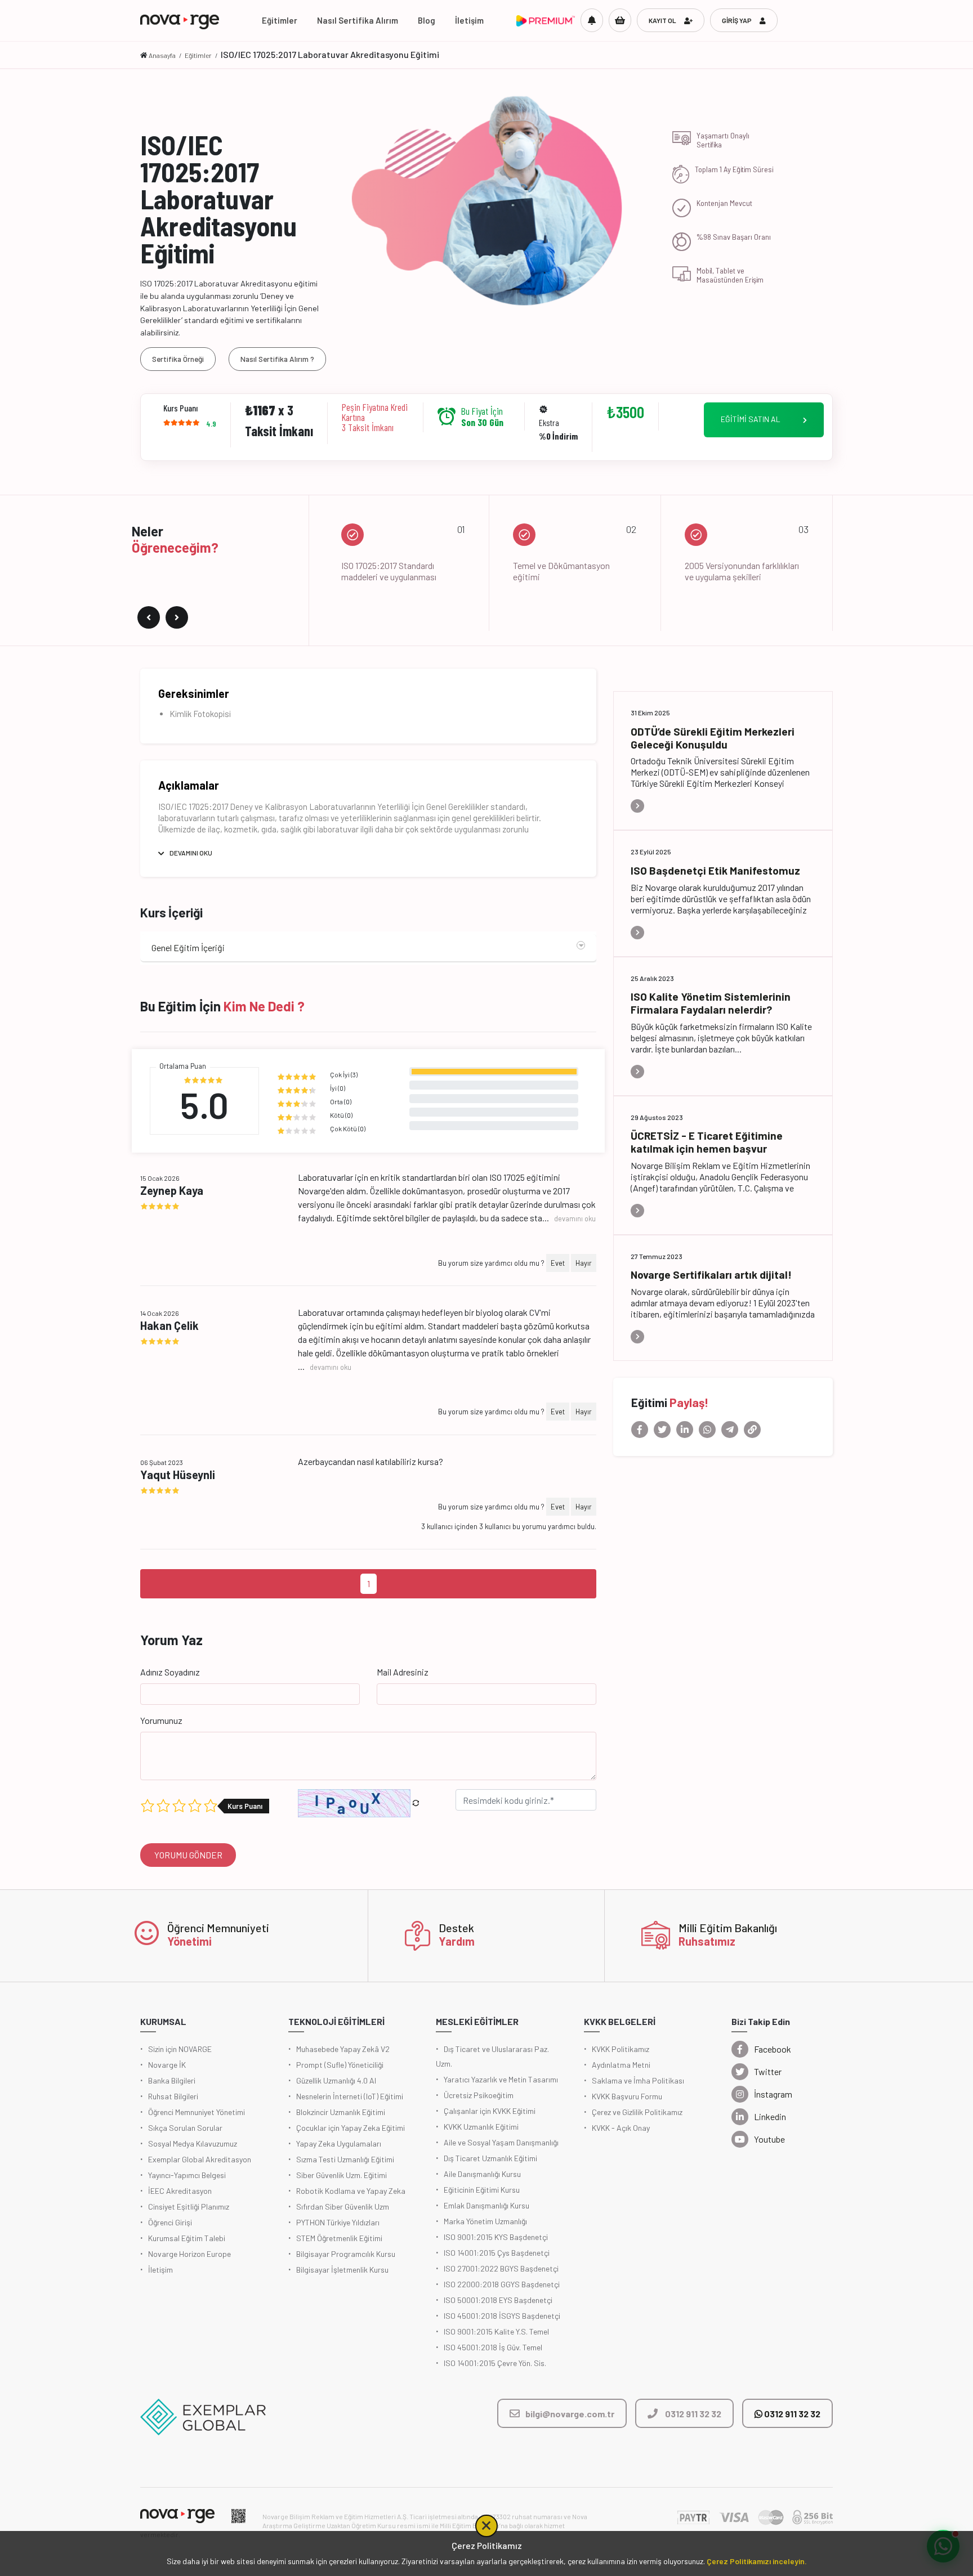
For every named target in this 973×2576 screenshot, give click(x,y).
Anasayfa (162, 55)
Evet (558, 1263)
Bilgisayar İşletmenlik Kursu (342, 2270)
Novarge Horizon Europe (189, 2254)
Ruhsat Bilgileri (173, 2096)
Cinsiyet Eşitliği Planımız (189, 2207)
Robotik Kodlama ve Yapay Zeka (351, 2191)
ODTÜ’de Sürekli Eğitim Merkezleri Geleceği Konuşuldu (713, 738)
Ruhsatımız (707, 1941)
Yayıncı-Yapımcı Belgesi (187, 2175)
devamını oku (575, 1218)
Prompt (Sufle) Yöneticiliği (340, 2065)
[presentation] (149, 617)
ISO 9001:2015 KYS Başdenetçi (496, 2237)
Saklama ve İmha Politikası (638, 2080)
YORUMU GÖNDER (188, 1855)
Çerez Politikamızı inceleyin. (757, 2561)
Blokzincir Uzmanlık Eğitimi (341, 2112)
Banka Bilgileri (172, 2080)
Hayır (584, 1263)
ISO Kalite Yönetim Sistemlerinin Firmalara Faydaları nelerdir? (711, 1003)
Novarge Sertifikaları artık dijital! (711, 1274)
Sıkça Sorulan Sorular (185, 2128)
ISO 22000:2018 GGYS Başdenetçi (502, 2284)
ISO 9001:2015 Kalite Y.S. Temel (496, 2331)
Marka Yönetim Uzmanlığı (485, 2221)
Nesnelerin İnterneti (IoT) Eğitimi (350, 2096)
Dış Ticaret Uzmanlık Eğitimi (490, 2158)
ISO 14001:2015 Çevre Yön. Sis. (495, 2363)
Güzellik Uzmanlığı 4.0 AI (336, 2080)
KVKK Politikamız (621, 2049)
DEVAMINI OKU (191, 853)
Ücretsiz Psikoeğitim (479, 2095)
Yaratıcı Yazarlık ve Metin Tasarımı (501, 2079)
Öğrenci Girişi (170, 2222)
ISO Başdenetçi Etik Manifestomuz (715, 870)
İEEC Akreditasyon (180, 2191)
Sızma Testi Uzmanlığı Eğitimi (345, 2159)
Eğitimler (280, 20)
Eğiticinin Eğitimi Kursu (482, 2190)
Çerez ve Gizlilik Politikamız (637, 2112)
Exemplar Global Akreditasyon (200, 2159)
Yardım (457, 1941)
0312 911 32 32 (791, 2414)
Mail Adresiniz (403, 1672)
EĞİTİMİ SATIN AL (751, 419)
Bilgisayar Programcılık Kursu (346, 2254)
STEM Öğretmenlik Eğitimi (339, 2238)
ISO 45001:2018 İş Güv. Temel (493, 2347)
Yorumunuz (161, 1720)
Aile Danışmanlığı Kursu (482, 2174)
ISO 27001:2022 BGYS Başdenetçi (501, 2268)
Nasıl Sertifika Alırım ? (277, 359)
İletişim (469, 20)
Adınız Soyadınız (170, 1672)
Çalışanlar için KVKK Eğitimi (490, 2111)
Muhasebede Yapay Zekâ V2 (343, 2049)
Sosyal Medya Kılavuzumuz (193, 2143)
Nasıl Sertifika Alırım (358, 20)
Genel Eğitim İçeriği (188, 947)
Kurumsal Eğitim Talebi (187, 2238)
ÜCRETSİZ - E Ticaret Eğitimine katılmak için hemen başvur (707, 1142)
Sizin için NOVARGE (180, 2049)
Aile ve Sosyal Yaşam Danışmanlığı (501, 2142)
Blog (427, 20)
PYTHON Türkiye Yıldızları (338, 2222)
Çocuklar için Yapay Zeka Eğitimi (351, 2128)
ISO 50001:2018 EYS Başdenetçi (498, 2300)
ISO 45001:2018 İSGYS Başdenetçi (502, 2316)
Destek (456, 1928)
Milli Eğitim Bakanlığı (728, 1928)
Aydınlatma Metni (621, 2065)
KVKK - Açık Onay (621, 2128)
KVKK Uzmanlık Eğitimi (481, 2127)
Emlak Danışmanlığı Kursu (486, 2205)
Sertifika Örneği (178, 359)
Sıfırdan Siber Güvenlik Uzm (343, 2207)
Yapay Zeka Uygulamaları (339, 2143)
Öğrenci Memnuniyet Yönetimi (197, 2112)
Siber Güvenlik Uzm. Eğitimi (342, 2175)
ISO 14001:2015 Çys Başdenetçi (497, 2253)
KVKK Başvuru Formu (627, 2096)
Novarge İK (167, 2065)
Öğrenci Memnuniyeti (218, 1928)
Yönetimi (189, 1941)
